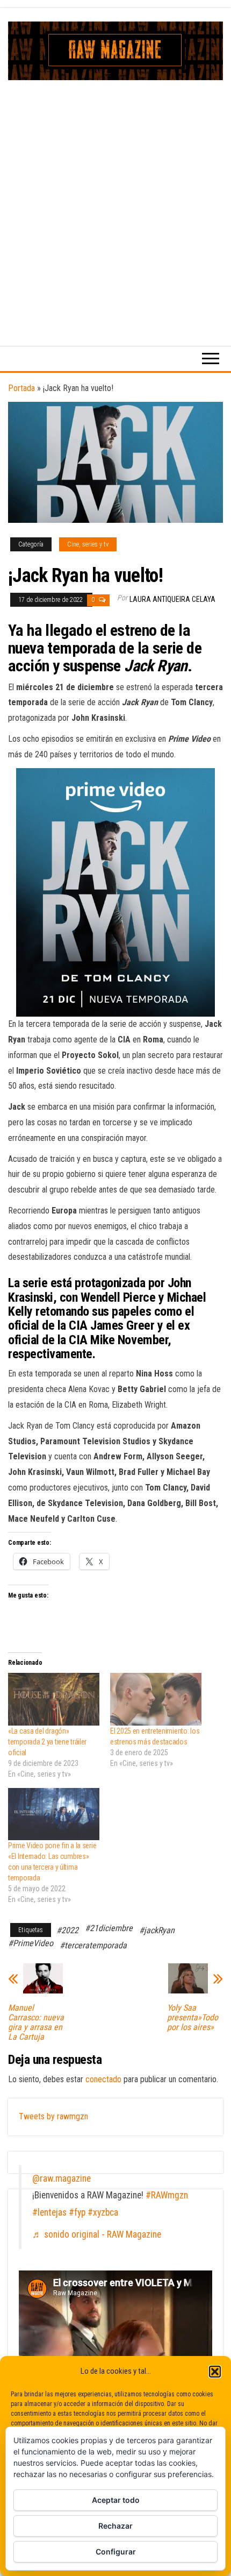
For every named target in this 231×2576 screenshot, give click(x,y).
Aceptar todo (116, 2500)
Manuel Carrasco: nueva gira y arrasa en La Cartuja (36, 2023)
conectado (103, 2079)
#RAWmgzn (167, 2195)
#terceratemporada (93, 1945)
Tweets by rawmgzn (53, 2116)
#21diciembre (109, 1928)
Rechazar (115, 2526)
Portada (21, 388)
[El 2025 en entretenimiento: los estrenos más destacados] (156, 1699)
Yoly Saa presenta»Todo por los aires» (193, 2018)
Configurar (116, 2552)
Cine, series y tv (88, 544)
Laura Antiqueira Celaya (172, 599)
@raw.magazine (62, 2178)
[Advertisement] (115, 201)
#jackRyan (157, 1930)
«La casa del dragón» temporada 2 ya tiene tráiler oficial (47, 1742)
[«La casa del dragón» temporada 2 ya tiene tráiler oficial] (54, 1699)
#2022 (67, 1930)
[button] (215, 2372)
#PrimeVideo (31, 1943)
